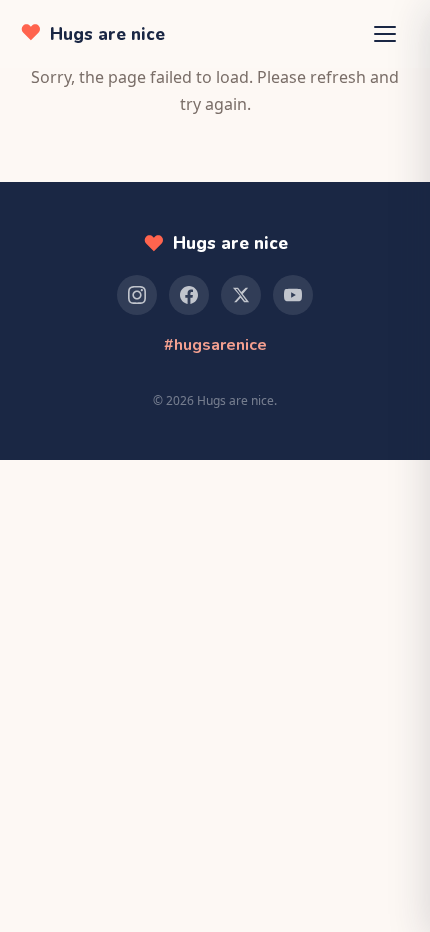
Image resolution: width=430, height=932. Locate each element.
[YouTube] (293, 295)
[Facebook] (189, 295)
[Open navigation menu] (388, 34)
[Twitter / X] (241, 295)
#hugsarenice (215, 345)
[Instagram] (137, 295)
